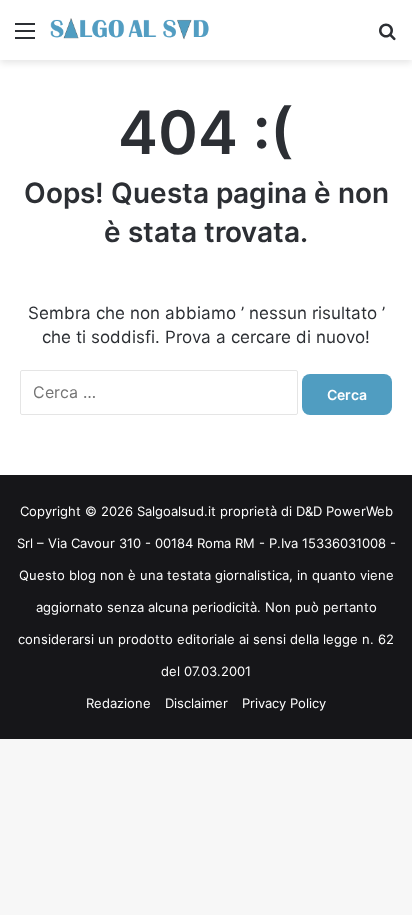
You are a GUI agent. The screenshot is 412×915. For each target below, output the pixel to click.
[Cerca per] (387, 37)
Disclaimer (196, 703)
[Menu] (25, 37)
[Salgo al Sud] (130, 30)
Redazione (118, 703)
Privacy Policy (284, 703)
